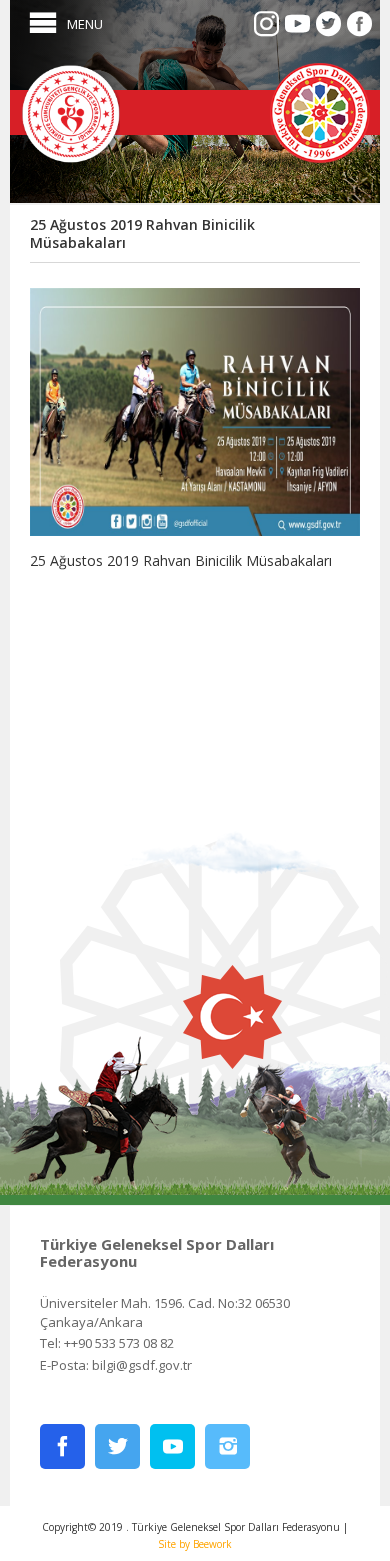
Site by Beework (195, 1544)
